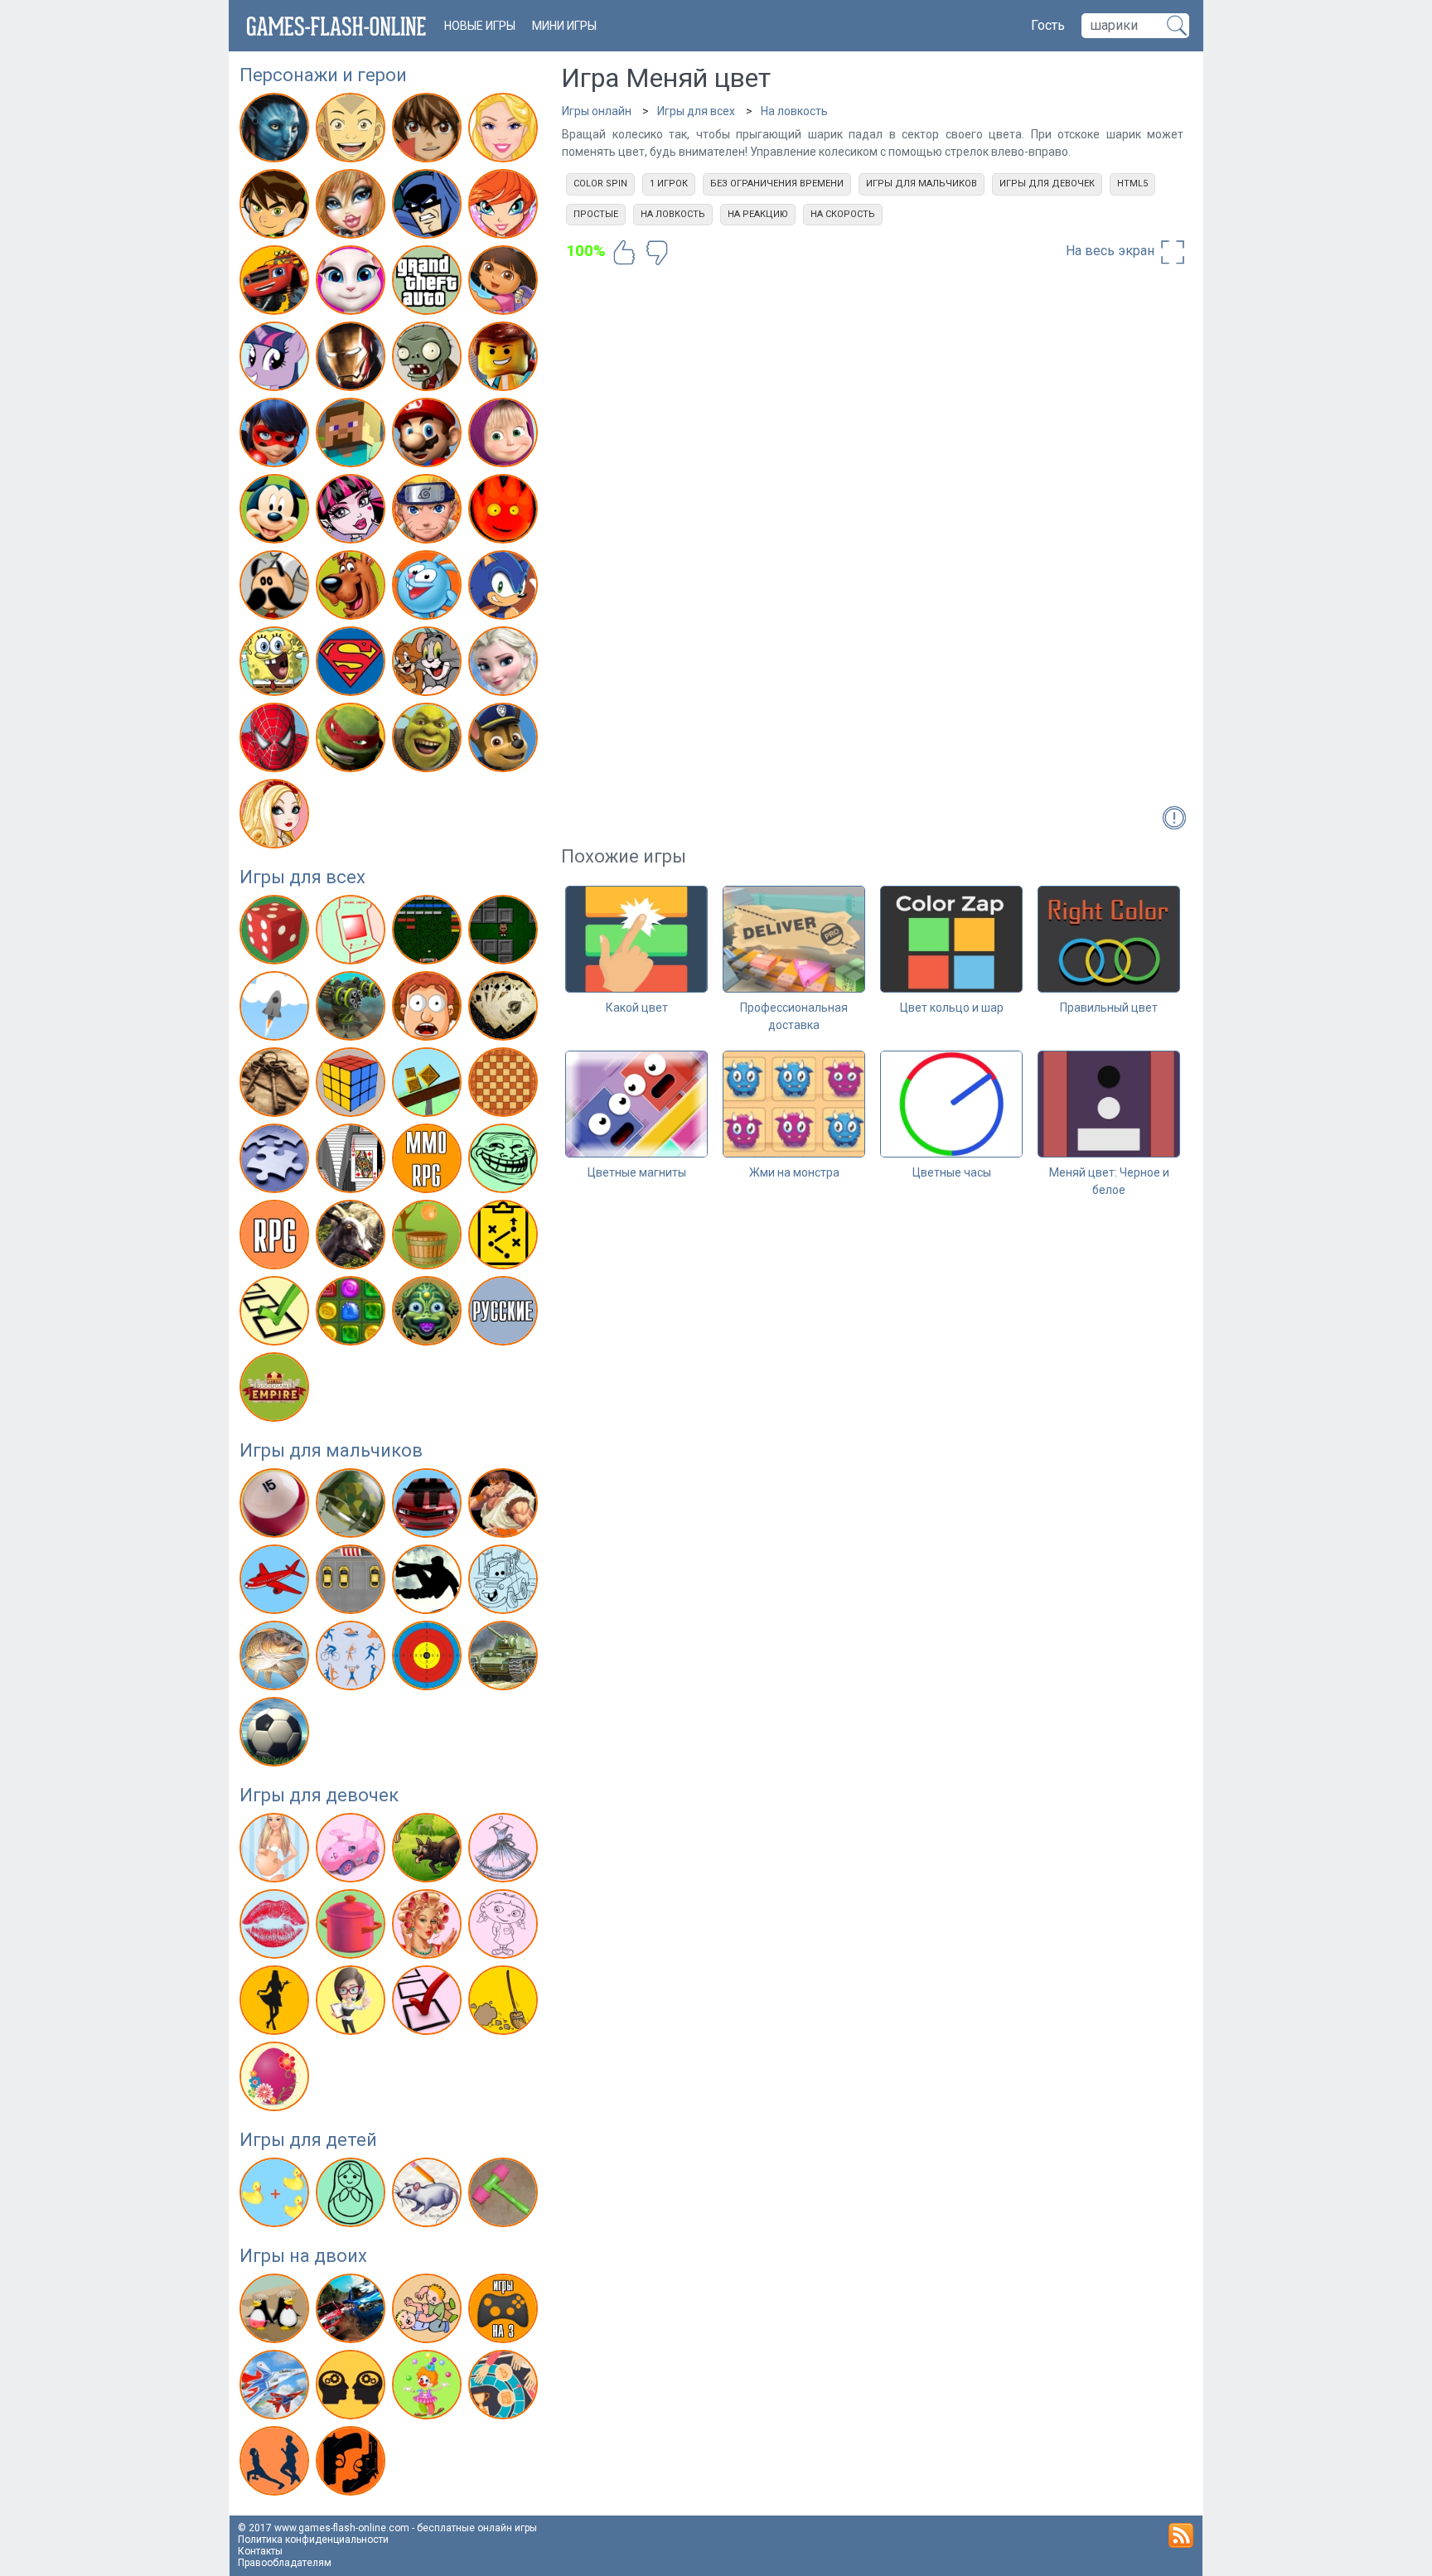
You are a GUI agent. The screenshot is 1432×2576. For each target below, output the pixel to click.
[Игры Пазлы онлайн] (276, 1162)
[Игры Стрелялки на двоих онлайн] (353, 2464)
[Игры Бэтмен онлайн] (429, 207)
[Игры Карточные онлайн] (505, 1009)
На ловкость (794, 111)
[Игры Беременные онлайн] (276, 1851)
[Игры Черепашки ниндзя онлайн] (353, 741)
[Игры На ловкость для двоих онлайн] (429, 2388)
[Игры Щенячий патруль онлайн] (505, 741)
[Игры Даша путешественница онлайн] (505, 283)
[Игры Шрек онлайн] (429, 741)
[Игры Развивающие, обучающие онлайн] (276, 2196)
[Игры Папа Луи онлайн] (276, 588)
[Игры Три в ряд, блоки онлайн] (353, 1314)
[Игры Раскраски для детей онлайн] (353, 2196)
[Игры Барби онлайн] (505, 131)
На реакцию (758, 214)
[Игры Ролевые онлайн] (276, 1238)
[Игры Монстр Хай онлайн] (353, 512)
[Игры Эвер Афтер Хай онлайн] (276, 817)
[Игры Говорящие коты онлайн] (353, 283)
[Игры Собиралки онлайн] (429, 1238)
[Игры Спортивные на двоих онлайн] (276, 2464)
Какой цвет (637, 1008)
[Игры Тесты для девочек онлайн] (429, 2003)
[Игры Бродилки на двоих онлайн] (276, 2312)
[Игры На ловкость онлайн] (429, 1085)
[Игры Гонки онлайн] (429, 1506)
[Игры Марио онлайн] (429, 436)
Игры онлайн (597, 111)
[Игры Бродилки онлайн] (505, 933)
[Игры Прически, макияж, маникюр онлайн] (429, 1927)
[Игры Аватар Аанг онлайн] (353, 131)
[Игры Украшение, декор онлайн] (276, 2080)
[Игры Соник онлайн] (505, 588)
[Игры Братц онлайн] (353, 207)
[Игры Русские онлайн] (505, 1314)
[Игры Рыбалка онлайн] (276, 1659)
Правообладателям (285, 2563)
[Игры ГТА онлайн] (429, 283)
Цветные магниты (637, 1172)
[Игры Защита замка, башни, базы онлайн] (353, 1009)
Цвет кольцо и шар (952, 1008)
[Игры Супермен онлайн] (353, 665)
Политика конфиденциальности (313, 2540)
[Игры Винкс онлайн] (505, 207)
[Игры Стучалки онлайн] (505, 2196)
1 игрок (669, 184)
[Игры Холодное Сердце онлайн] (505, 665)
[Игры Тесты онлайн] (276, 1314)
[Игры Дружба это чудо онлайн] (276, 360)
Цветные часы (952, 1172)
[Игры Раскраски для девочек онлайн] (505, 1927)
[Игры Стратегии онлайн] (505, 1238)
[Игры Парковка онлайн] (353, 1583)
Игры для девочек (319, 1795)
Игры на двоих (303, 2256)
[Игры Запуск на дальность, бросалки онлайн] (276, 1009)
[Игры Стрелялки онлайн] (429, 1659)
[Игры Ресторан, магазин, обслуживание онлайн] (276, 2003)
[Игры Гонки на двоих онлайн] (353, 2312)
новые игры (480, 26)
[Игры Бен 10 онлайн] (276, 207)
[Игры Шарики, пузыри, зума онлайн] (429, 1314)
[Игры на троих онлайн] (505, 2312)
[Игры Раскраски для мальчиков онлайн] (505, 1583)
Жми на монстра (794, 1172)
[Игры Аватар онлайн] (276, 131)
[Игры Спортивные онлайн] (353, 1659)
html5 (1132, 184)
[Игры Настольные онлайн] (505, 1085)
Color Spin (600, 184)
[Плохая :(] (657, 253)
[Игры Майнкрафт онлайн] (353, 436)
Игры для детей (308, 2140)
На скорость (843, 214)
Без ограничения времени (777, 184)
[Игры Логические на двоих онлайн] (353, 2388)
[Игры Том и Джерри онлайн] (429, 665)
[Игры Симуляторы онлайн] (353, 1238)
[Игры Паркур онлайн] (429, 1583)
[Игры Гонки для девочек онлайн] (353, 1851)
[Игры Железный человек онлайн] (353, 360)
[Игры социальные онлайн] (276, 1390)
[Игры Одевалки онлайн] (505, 1851)
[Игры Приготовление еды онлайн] (353, 1927)
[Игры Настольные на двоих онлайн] (505, 2388)
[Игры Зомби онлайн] (429, 360)
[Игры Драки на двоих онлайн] (429, 2312)
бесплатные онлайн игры (477, 2528)
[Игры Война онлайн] (353, 1506)
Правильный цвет (1109, 1008)
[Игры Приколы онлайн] (505, 1162)
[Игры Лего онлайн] (505, 360)
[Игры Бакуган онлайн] (429, 131)
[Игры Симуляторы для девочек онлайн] (353, 2003)
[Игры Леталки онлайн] (276, 1583)
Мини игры (564, 26)
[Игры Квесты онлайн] (276, 1085)
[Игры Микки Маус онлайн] (276, 512)
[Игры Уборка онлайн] (505, 2003)
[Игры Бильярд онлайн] (276, 1506)
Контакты (260, 2551)
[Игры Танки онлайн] (505, 1659)
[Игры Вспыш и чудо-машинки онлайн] (276, 283)
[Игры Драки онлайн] (505, 1506)
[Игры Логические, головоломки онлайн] (353, 1085)
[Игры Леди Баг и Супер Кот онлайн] (276, 436)
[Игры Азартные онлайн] (276, 933)
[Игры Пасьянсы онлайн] (353, 1162)
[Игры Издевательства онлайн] (429, 1009)
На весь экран (1112, 251)
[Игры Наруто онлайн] (429, 512)
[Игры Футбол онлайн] (276, 1735)
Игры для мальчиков (331, 1450)
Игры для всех (302, 877)
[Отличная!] (624, 253)
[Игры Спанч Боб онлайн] (276, 665)
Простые (596, 214)
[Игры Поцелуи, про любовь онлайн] (276, 1927)
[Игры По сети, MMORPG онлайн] (429, 1162)
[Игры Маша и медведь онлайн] (505, 436)
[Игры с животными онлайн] (429, 1851)
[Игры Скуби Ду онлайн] (353, 588)
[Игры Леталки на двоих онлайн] (276, 2388)
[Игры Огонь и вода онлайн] (505, 512)
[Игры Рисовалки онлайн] (429, 2196)
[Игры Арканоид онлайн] (429, 933)
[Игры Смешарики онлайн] (429, 588)
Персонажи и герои (323, 75)
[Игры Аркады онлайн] (353, 933)
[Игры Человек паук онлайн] (276, 741)
